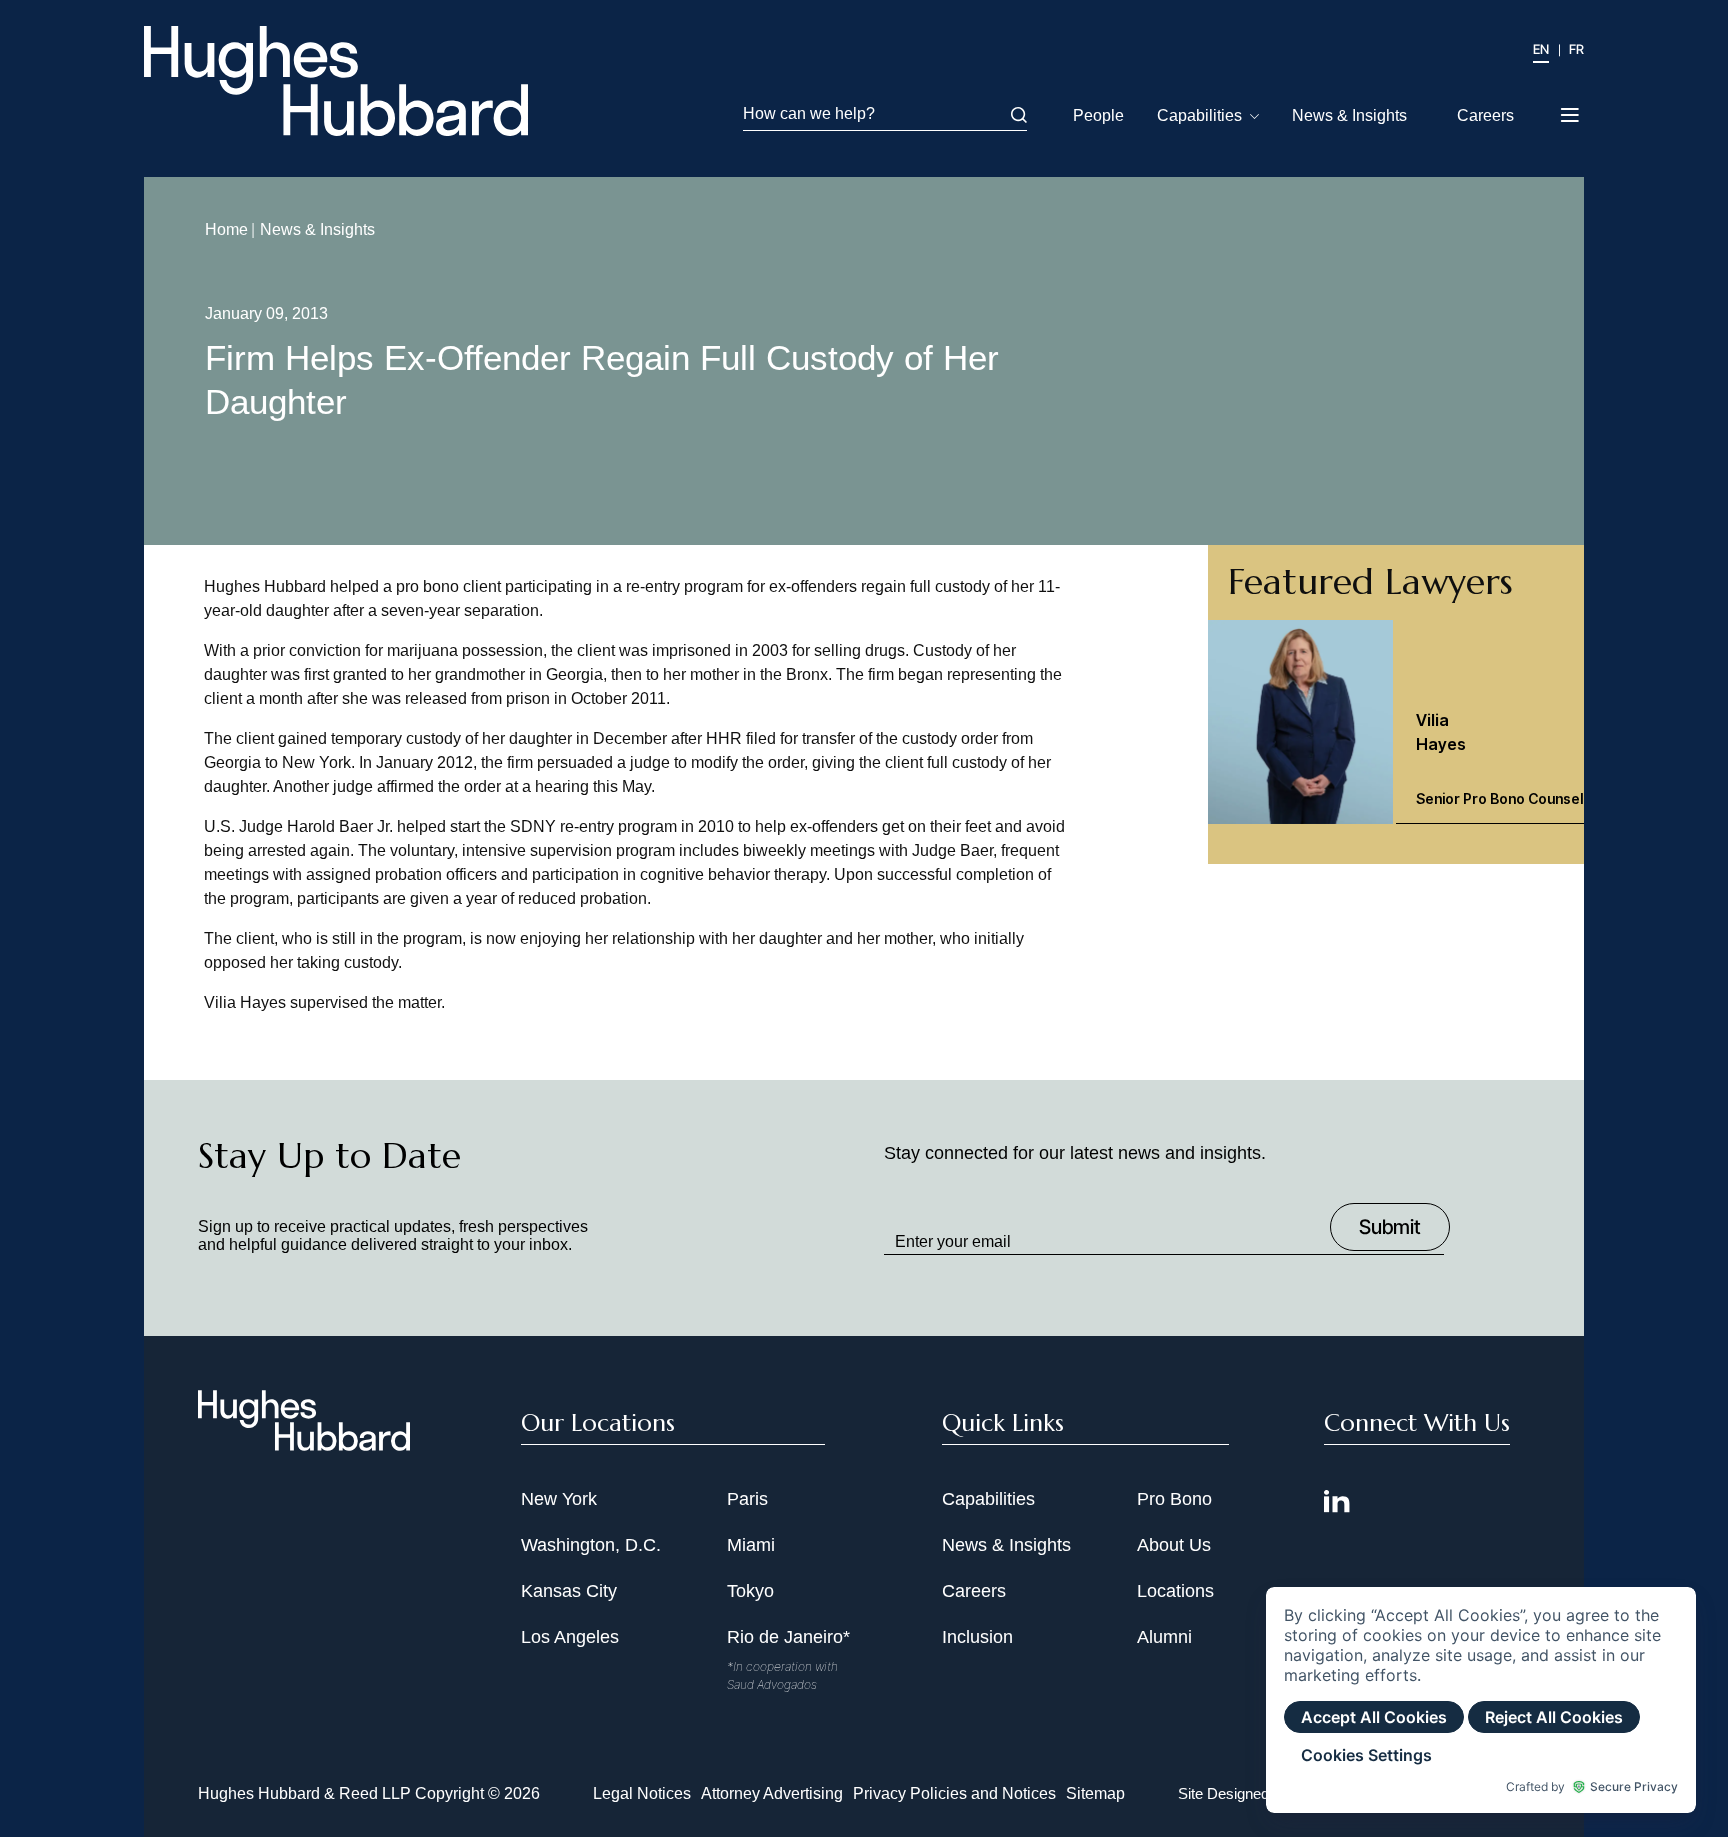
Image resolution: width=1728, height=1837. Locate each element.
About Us (1174, 1545)
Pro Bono (1174, 1499)
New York (559, 1499)
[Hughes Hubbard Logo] (336, 81)
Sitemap (1095, 1793)
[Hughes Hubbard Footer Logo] (304, 1444)
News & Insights (1349, 115)
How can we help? (809, 113)
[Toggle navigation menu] (1571, 109)
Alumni (1164, 1637)
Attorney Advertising (772, 1793)
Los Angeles (570, 1637)
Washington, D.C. (591, 1545)
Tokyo (750, 1591)
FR (1576, 49)
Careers (1485, 115)
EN (1541, 49)
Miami (751, 1545)
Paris (747, 1499)
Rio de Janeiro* (788, 1637)
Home (226, 229)
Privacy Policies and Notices (954, 1793)
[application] (1481, 1700)
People (1098, 115)
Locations (1175, 1591)
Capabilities (1199, 115)
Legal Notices (642, 1793)
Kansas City (569, 1591)
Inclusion (977, 1637)
